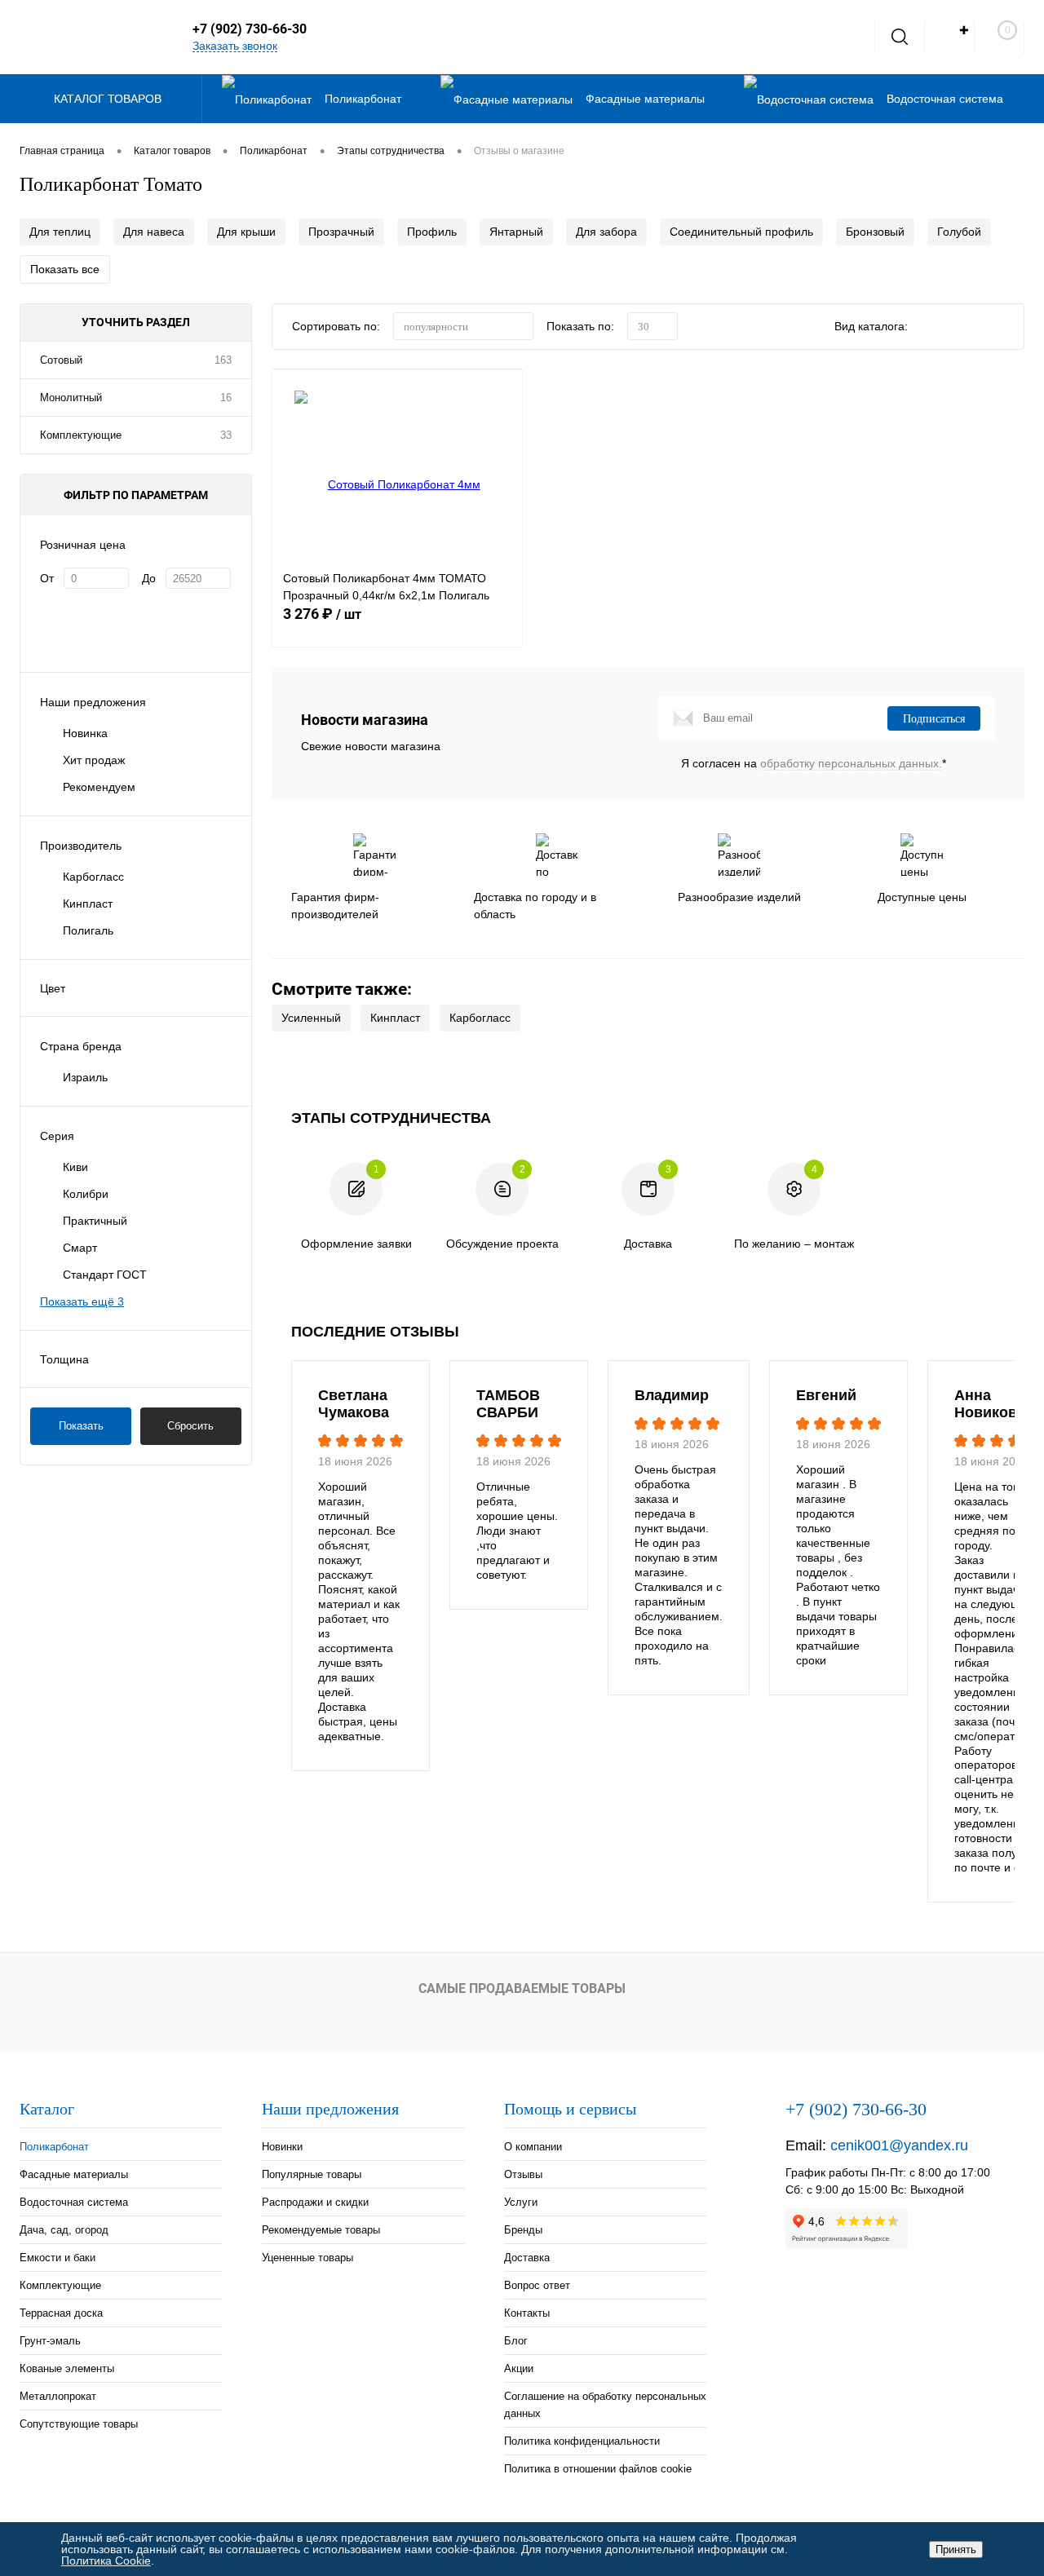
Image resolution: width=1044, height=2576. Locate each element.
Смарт (80, 1248)
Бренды (523, 2230)
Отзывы (523, 2174)
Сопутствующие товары (79, 2424)
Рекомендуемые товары (321, 2230)
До (149, 578)
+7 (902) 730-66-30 (250, 29)
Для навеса (154, 232)
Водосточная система (74, 2202)
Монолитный (71, 398)
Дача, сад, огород (64, 2230)
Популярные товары (312, 2174)
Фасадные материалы (74, 2174)
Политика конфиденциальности (582, 2441)
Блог (516, 2341)
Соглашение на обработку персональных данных (605, 2405)
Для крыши (246, 232)
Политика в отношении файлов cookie (598, 2469)
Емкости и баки (58, 2258)
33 (226, 435)
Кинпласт (88, 904)
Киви (75, 1167)
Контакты (527, 2313)
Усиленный (311, 1018)
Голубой (959, 232)
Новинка (85, 733)
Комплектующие (81, 435)
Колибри (86, 1194)
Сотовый (61, 360)
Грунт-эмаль (50, 2341)
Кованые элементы (67, 2368)
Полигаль (88, 930)
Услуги (521, 2202)
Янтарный (516, 232)
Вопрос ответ (537, 2285)
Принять (956, 2549)
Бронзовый (875, 232)
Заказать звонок (235, 46)
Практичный (95, 1221)
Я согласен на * (814, 763)
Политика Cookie (106, 2561)
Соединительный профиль (741, 232)
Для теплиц (60, 232)
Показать (81, 1426)
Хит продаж (94, 760)
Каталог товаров (109, 99)
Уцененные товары (307, 2258)
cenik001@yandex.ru (899, 2145)
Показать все (65, 269)
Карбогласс (93, 877)
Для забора (606, 232)
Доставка (527, 2258)
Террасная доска (61, 2313)
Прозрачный (341, 232)
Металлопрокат (58, 2396)
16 (226, 398)
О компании (533, 2147)
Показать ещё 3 (82, 1301)
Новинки (282, 2147)
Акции (519, 2368)
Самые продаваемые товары (522, 1988)
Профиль (432, 232)
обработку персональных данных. (851, 763)
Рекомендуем (99, 787)
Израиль (85, 1077)
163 (223, 360)
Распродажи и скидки (315, 2202)
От (47, 578)
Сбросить (190, 1426)
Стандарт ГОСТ (105, 1275)
